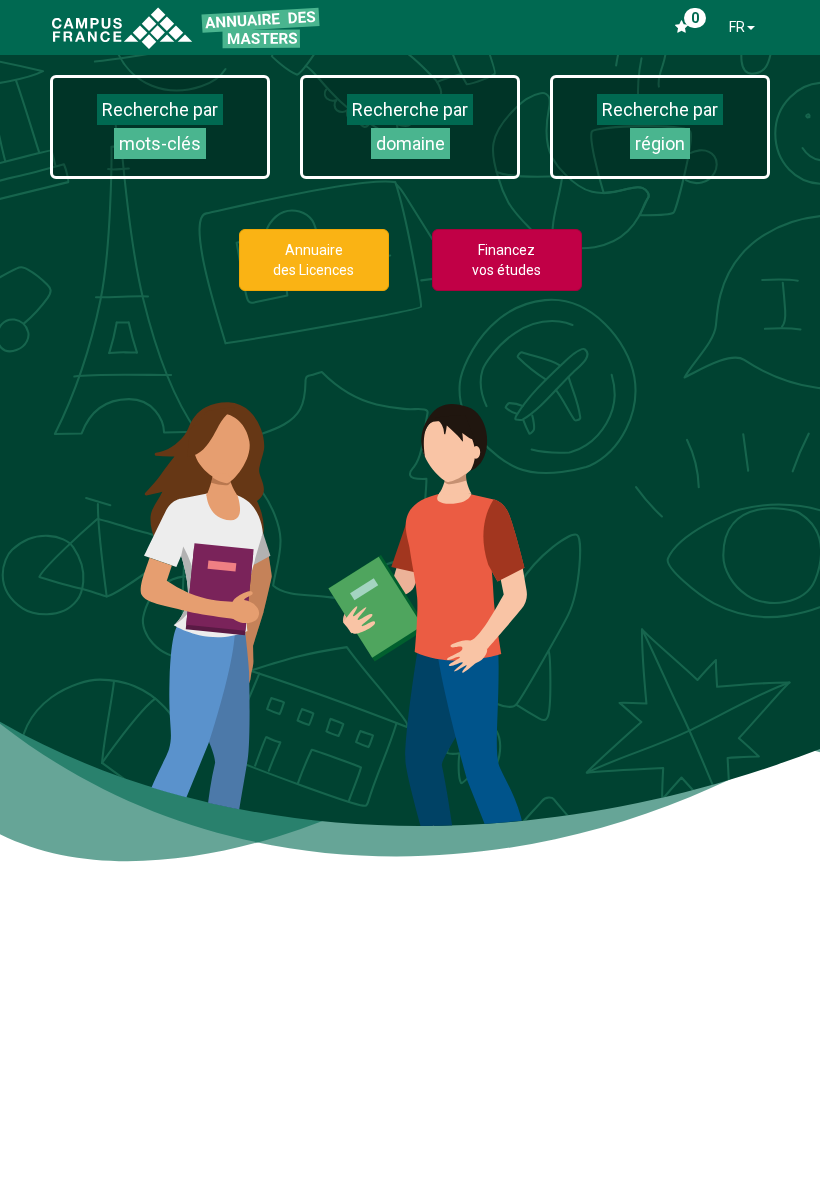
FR (737, 27)
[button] (160, 127)
